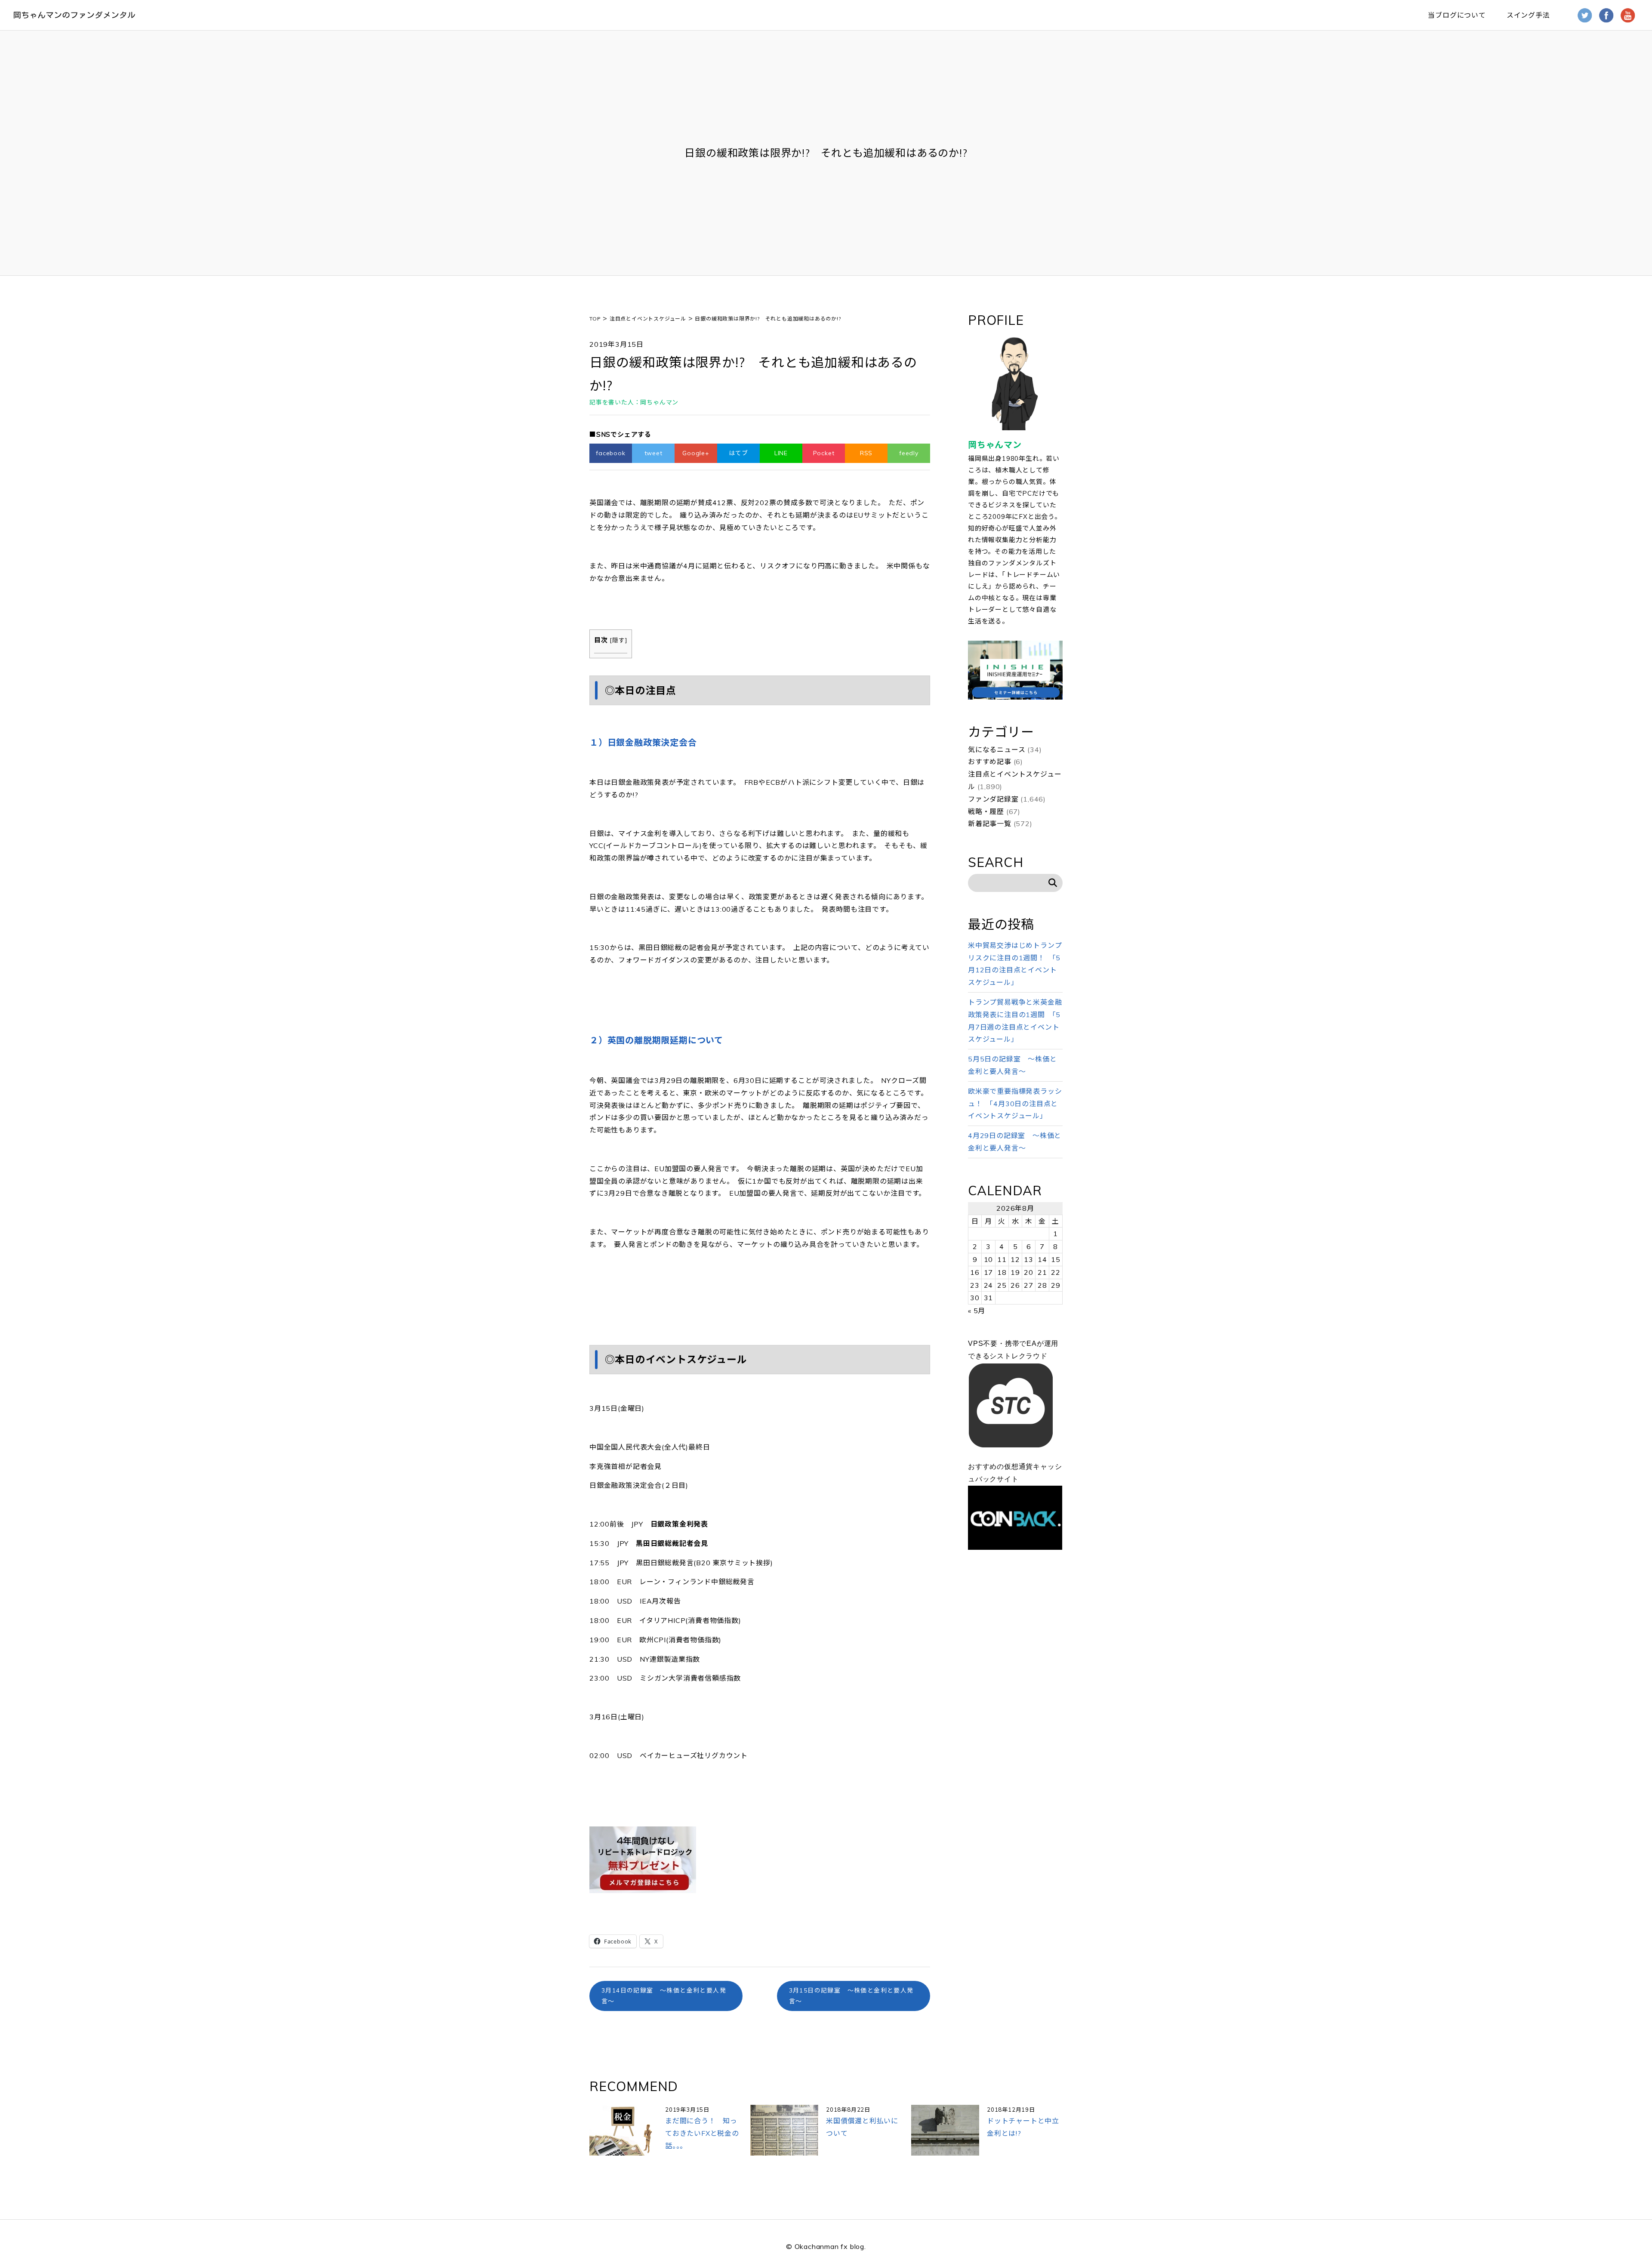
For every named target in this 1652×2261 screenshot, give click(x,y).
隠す (619, 640)
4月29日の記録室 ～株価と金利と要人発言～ (1015, 1142)
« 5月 (977, 1311)
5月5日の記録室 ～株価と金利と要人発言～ (1012, 1065)
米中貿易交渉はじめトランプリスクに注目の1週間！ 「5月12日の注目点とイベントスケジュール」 (1015, 964)
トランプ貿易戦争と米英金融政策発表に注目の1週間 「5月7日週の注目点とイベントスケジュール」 (1015, 1021)
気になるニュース (997, 750)
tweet (653, 453)
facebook (610, 453)
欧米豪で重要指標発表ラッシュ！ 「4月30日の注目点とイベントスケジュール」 (1015, 1104)
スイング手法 (1528, 15)
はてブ (738, 453)
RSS (866, 453)
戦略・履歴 (986, 811)
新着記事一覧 (990, 824)
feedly (909, 453)
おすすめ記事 (990, 762)
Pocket (824, 453)
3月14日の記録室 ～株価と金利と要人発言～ (664, 1996)
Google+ (696, 453)
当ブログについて (1457, 15)
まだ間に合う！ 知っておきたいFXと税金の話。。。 (702, 2133)
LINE (781, 453)
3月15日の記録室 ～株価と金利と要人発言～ (851, 1996)
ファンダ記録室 (993, 799)
